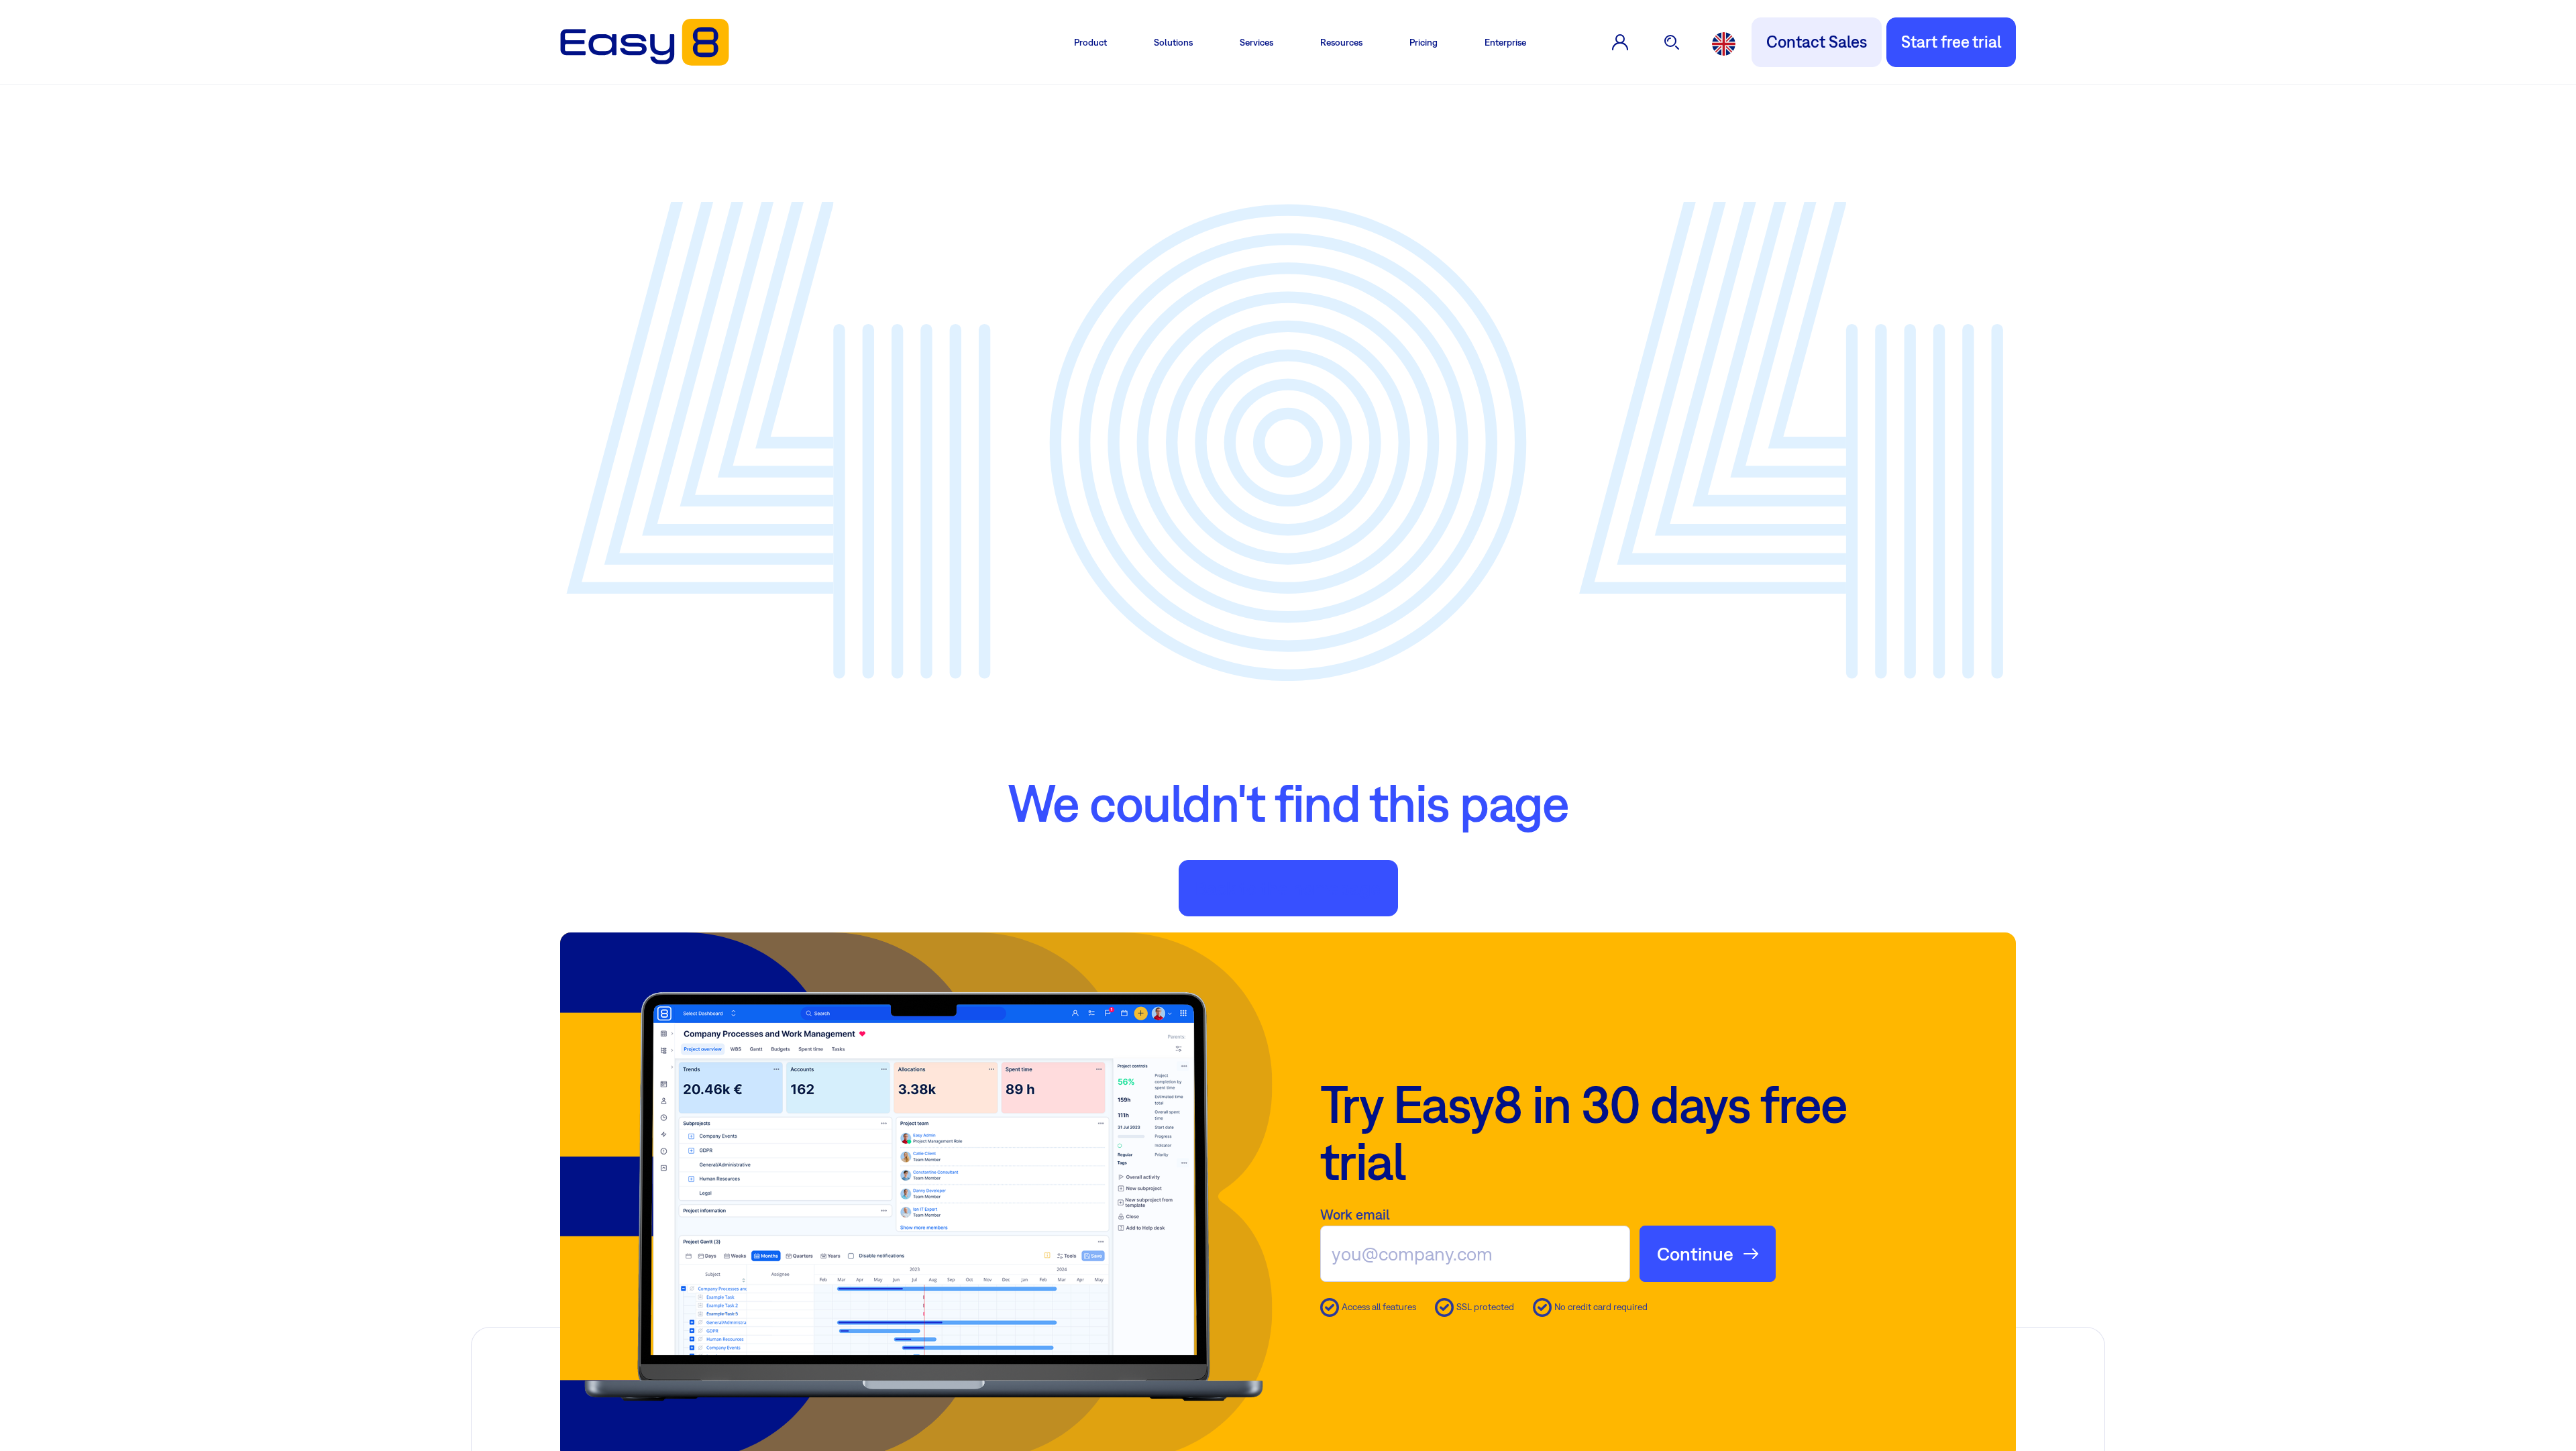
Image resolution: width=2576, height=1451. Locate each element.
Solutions (1173, 42)
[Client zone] (1620, 42)
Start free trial (1951, 42)
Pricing (1424, 42)
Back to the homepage (1288, 888)
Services (1256, 42)
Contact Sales (1817, 42)
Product (1090, 42)
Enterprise (1505, 42)
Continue (1695, 1253)
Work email (1355, 1214)
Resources (1341, 42)
